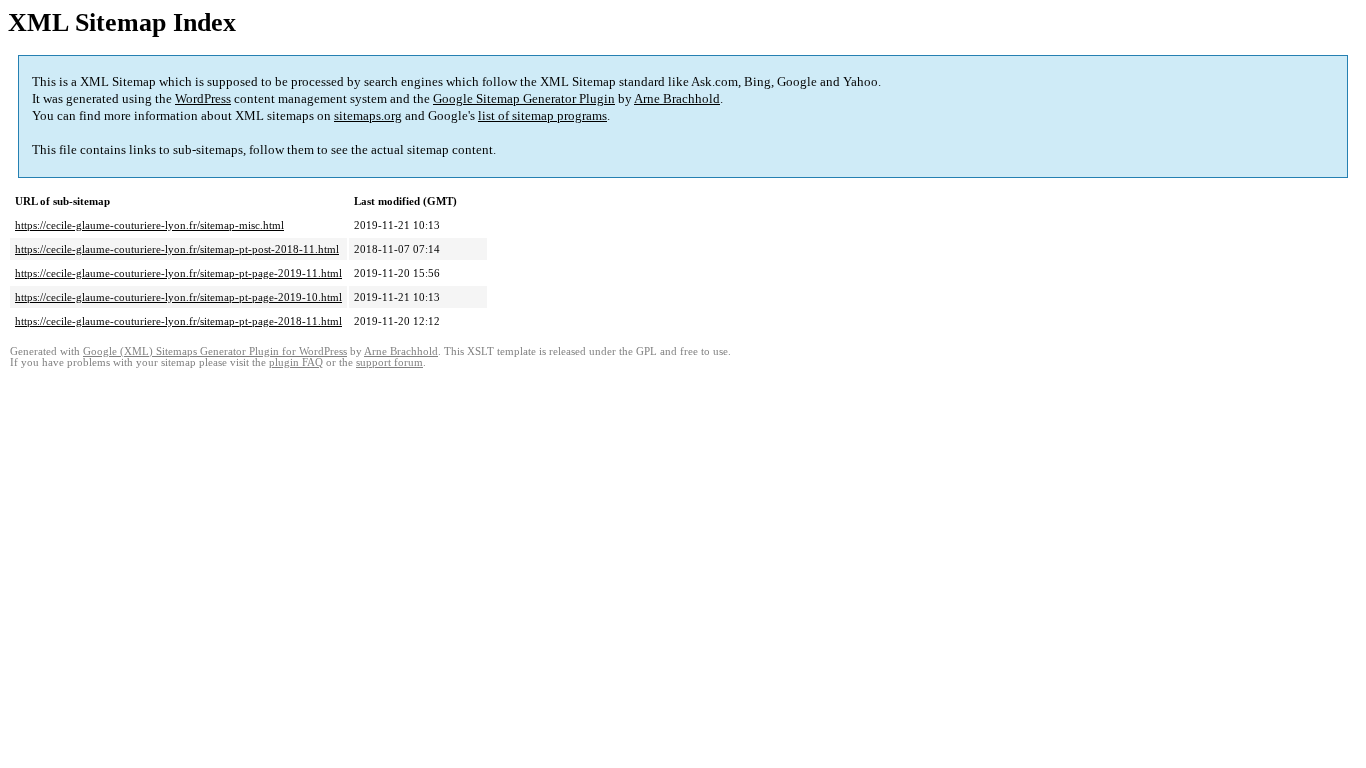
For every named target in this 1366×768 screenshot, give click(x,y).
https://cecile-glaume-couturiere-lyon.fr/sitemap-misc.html (149, 225)
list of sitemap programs (542, 115)
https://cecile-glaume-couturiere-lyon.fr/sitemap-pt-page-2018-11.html (178, 321)
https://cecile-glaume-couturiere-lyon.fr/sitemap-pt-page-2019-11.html (178, 273)
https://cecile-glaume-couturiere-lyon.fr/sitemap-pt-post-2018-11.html (177, 249)
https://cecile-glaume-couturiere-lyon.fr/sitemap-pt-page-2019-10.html (178, 297)
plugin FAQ (296, 362)
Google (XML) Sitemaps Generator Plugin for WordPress (215, 351)
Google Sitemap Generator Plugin (524, 98)
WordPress (203, 98)
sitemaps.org (368, 115)
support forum (389, 362)
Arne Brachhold (677, 98)
